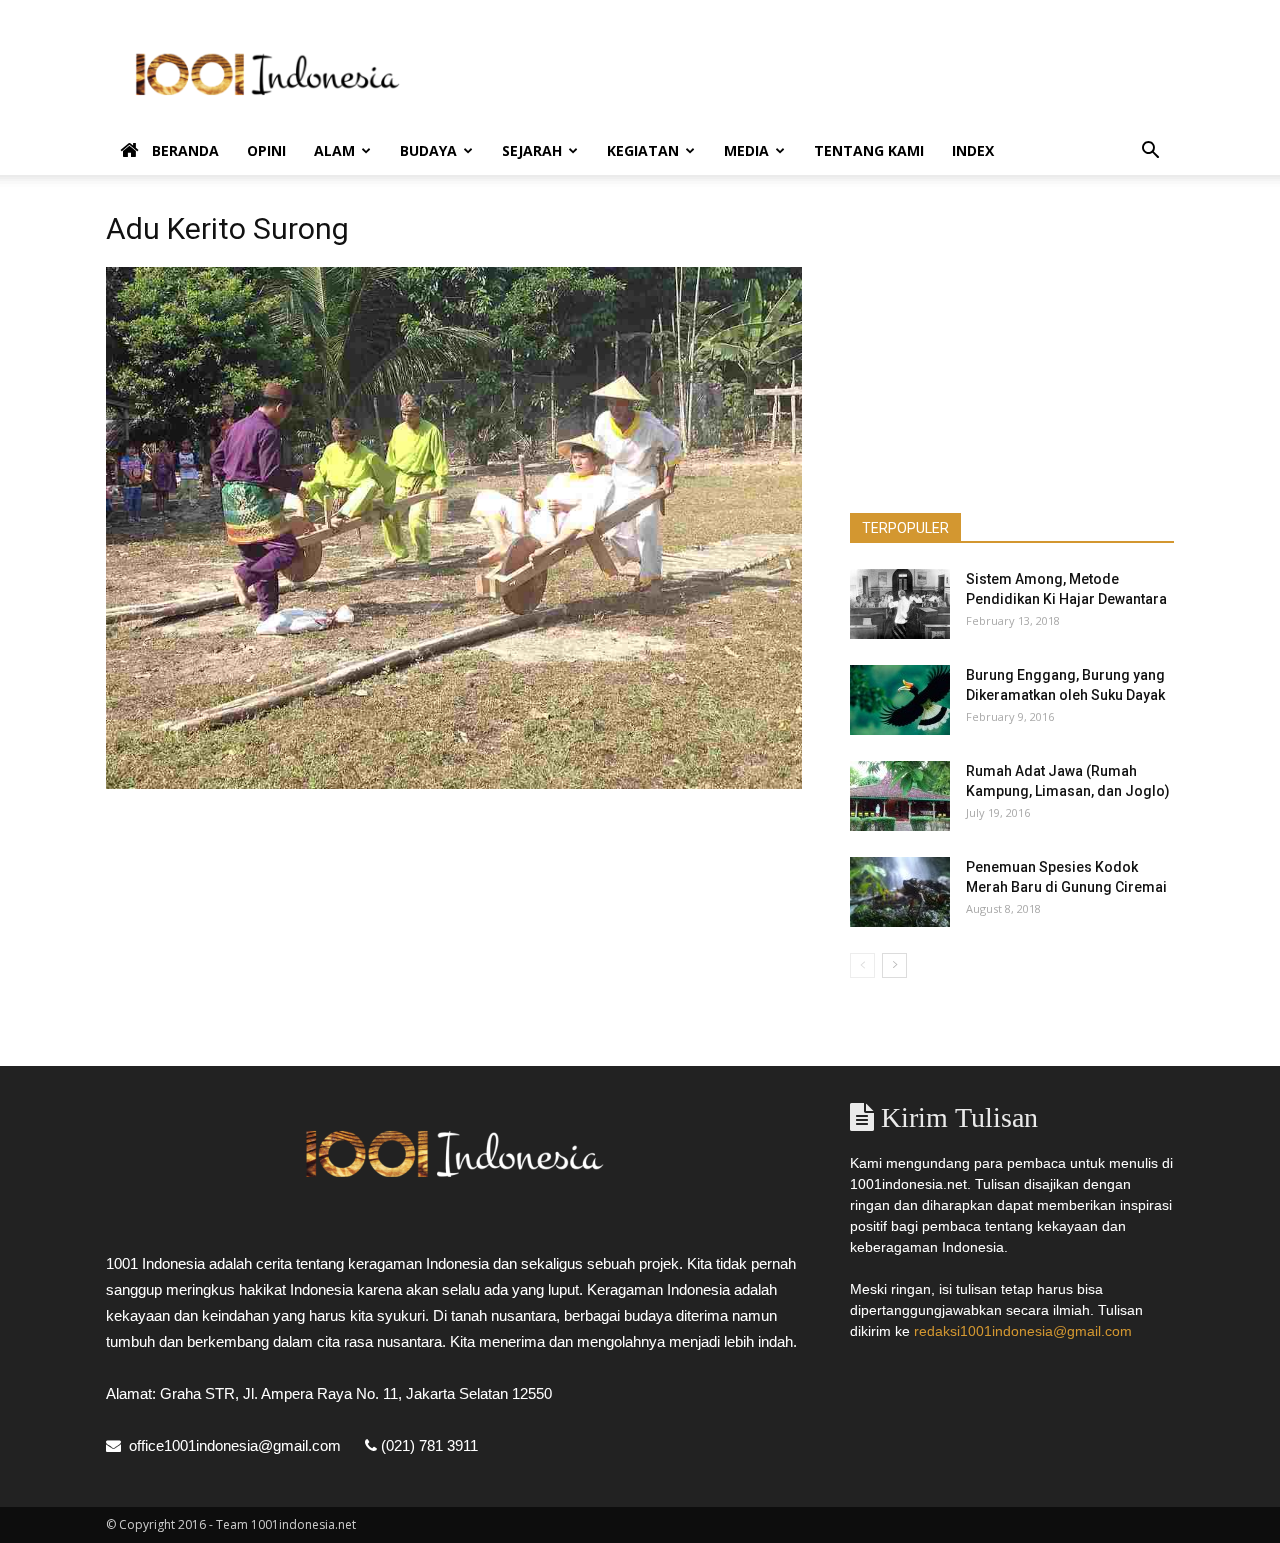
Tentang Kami (869, 150)
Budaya (428, 150)
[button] (1150, 152)
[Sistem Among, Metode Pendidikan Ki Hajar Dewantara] (900, 604)
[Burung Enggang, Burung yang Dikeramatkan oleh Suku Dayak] (900, 700)
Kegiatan (643, 150)
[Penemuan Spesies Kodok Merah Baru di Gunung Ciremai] (900, 892)
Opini (266, 150)
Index (973, 150)
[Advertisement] (810, 73)
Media (746, 150)
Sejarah (532, 150)
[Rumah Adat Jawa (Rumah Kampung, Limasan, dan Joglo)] (900, 796)
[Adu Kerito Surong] (454, 784)
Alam (334, 150)
